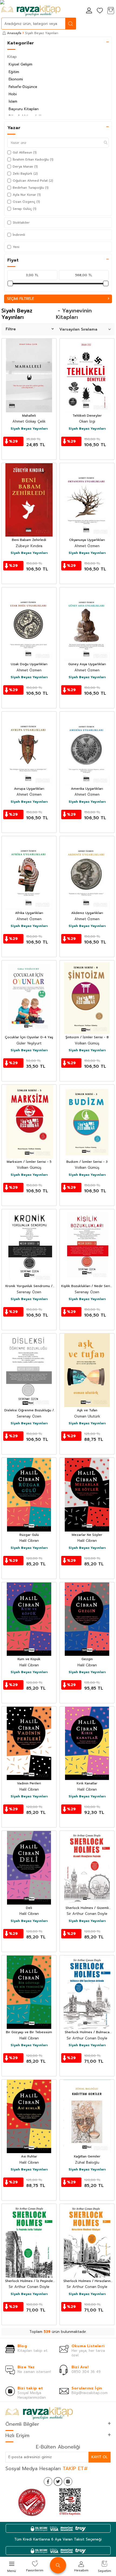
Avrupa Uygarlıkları (29, 789)
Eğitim (14, 72)
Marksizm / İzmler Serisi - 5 (29, 1162)
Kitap (12, 57)
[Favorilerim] (100, 11)
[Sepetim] (111, 11)
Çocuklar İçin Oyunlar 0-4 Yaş (29, 1037)
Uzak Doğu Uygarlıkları (29, 664)
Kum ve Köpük (29, 1659)
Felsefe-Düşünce (23, 87)
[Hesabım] (89, 11)
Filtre (11, 329)
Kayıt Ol (100, 2457)
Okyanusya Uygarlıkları (87, 540)
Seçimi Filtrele (21, 299)
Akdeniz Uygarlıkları (87, 913)
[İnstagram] (68, 2482)
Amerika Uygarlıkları (87, 789)
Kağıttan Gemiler (87, 2157)
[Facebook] (48, 2482)
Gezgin (87, 1659)
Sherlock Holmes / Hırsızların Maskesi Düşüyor (87, 2281)
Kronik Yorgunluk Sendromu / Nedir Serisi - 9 (29, 1286)
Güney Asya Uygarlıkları (87, 664)
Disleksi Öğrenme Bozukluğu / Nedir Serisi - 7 (29, 1411)
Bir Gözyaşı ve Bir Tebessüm (29, 2032)
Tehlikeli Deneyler (87, 416)
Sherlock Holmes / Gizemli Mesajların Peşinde (87, 1908)
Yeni (16, 247)
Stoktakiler (21, 223)
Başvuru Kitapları (24, 109)
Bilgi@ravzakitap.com (90, 2393)
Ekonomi (16, 79)
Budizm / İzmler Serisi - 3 (87, 1162)
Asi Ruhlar (29, 2157)
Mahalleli (29, 416)
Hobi (13, 94)
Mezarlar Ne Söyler (87, 1535)
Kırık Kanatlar (87, 1784)
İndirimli (19, 235)
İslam (13, 101)
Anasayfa (14, 33)
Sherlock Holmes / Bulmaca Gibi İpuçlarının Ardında (87, 2032)
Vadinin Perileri (29, 1784)
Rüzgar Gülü (29, 1535)
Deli (29, 1908)
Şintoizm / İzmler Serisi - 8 (87, 1037)
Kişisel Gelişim (21, 64)
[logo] (31, 11)
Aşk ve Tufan (87, 1411)
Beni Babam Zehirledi (29, 540)
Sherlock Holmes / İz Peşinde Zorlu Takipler (29, 2281)
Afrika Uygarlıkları (29, 913)
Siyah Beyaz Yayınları (29, 429)
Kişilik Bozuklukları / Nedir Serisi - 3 (87, 1286)
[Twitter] (58, 2482)
